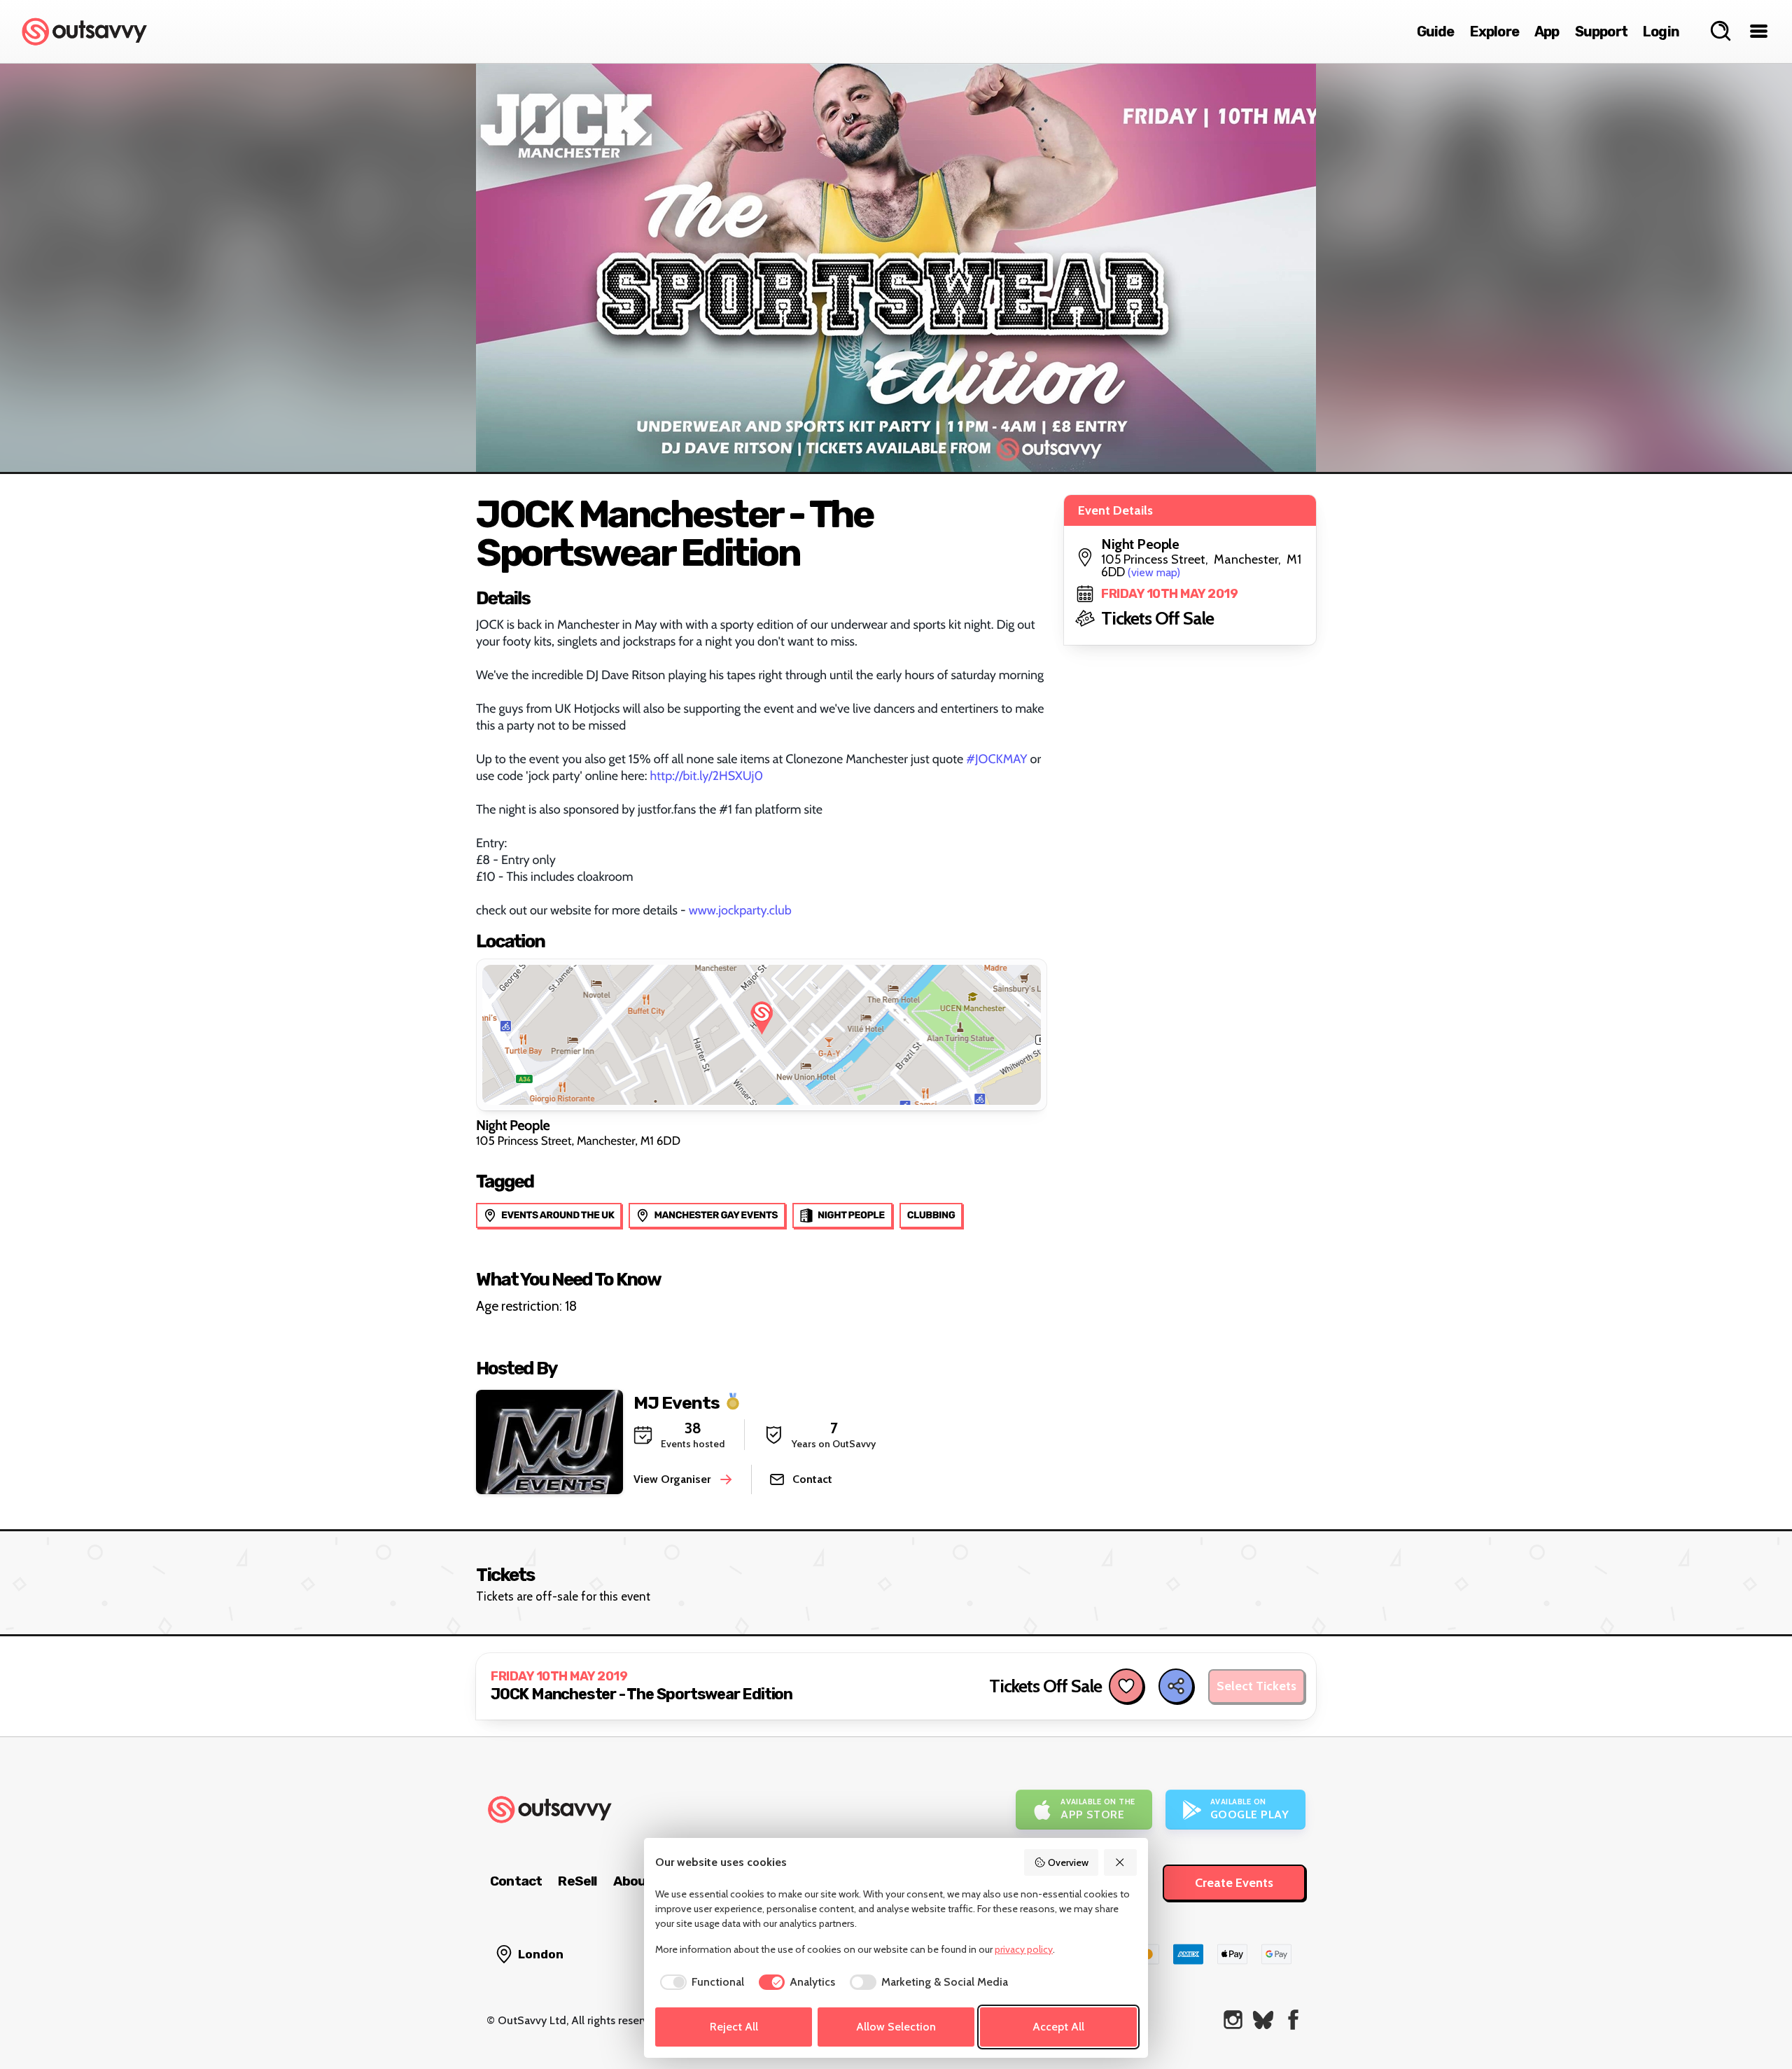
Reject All (734, 2027)
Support (1601, 32)
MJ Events (677, 1402)
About (633, 1881)
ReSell (577, 1881)
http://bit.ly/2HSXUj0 (706, 776)
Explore (1494, 32)
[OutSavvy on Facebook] (1293, 2020)
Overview (1068, 1862)
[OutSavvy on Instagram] (1233, 2020)
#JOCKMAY (996, 759)
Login (1661, 32)
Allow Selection (896, 2027)
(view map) (1154, 572)
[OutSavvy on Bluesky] (1263, 2020)
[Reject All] (1121, 1862)
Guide (1436, 32)
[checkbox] (700, 1982)
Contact (516, 1881)
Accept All (1058, 2027)
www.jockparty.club (740, 910)
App (1547, 32)
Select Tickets (1256, 1686)
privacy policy (1024, 1949)
